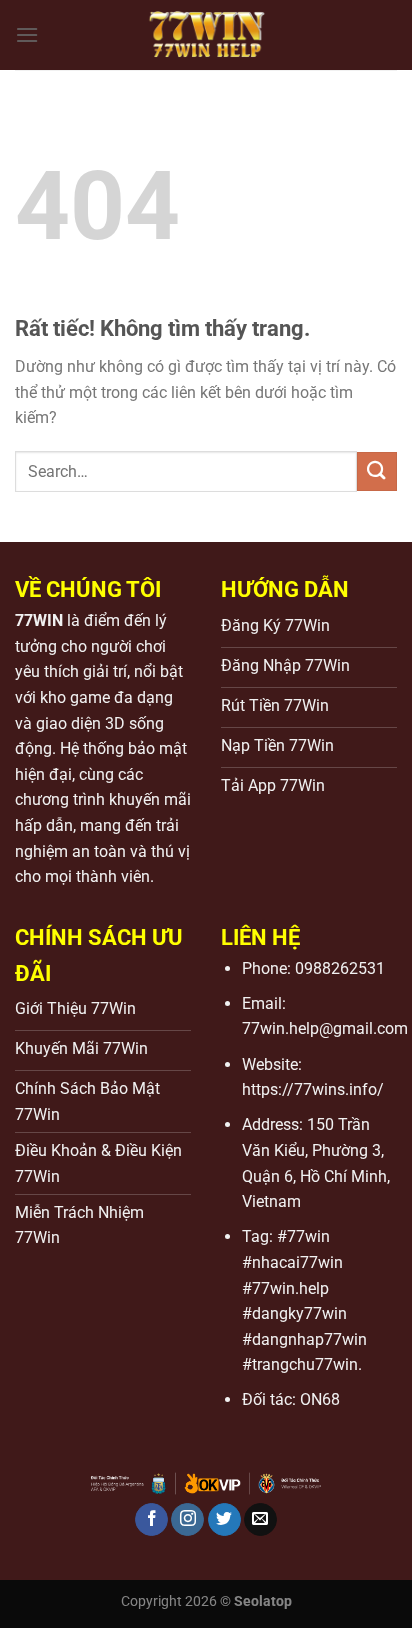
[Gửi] (377, 471)
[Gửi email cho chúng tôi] (260, 1520)
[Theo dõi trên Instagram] (187, 1520)
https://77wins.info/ (313, 1089)
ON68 (320, 1399)
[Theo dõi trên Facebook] (151, 1520)
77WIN (39, 620)
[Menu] (27, 34)
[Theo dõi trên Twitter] (224, 1520)
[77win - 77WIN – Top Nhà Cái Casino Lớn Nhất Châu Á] (206, 35)
